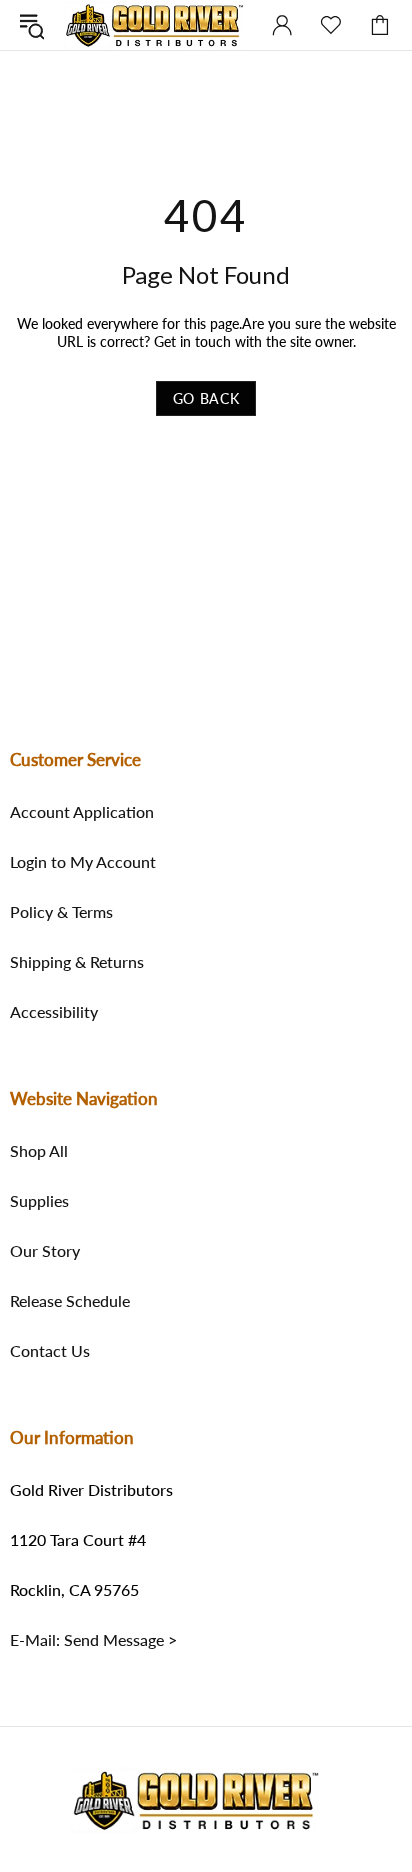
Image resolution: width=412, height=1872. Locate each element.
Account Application (82, 812)
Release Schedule (70, 1301)
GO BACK (206, 398)
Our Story (45, 1251)
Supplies (39, 1201)
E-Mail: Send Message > (93, 1640)
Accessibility (54, 1012)
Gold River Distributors (154, 25)
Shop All (39, 1151)
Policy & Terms (61, 912)
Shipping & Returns (77, 962)
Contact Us (50, 1351)
